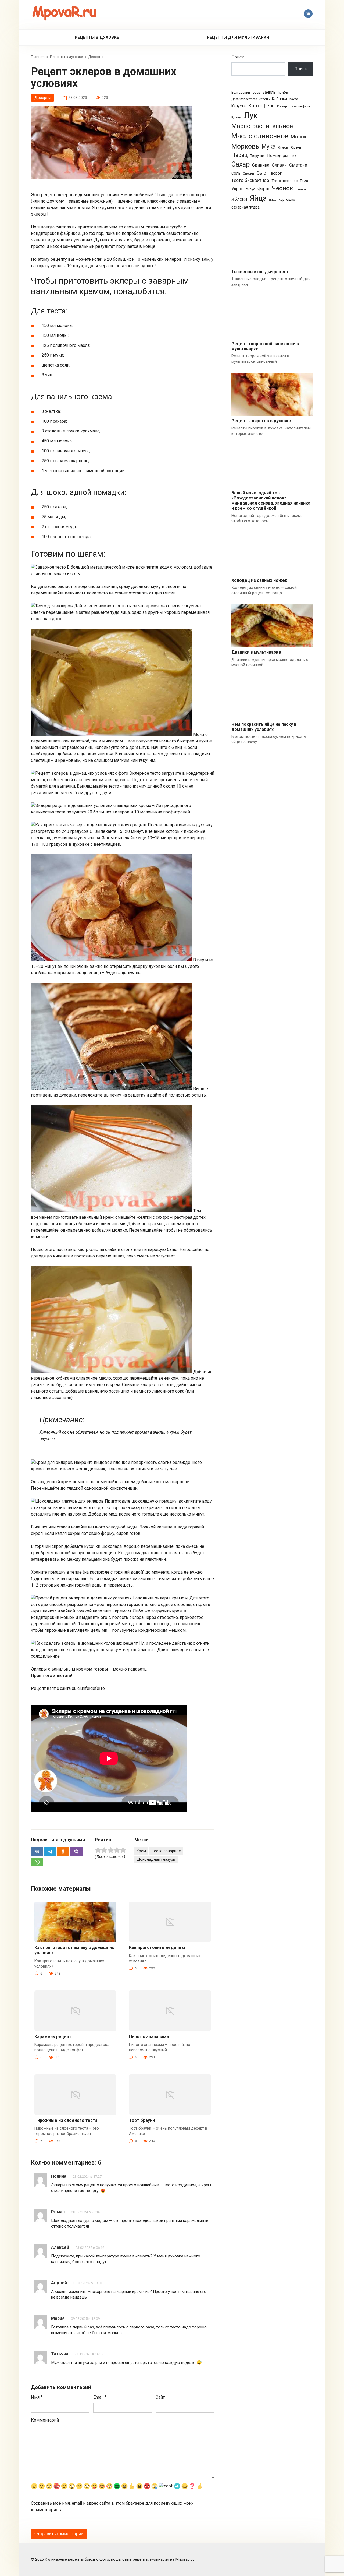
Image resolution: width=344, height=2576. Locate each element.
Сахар (241, 164)
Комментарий (45, 2420)
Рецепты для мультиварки (238, 37)
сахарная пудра (246, 207)
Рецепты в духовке (97, 37)
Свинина (261, 165)
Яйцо (273, 200)
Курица (236, 117)
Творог (275, 173)
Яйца (258, 198)
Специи (248, 174)
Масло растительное (262, 126)
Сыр (261, 173)
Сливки (279, 165)
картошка (287, 200)
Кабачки (279, 99)
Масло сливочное (260, 136)
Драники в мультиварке (256, 652)
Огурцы (283, 148)
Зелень (264, 99)
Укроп (237, 189)
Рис (293, 156)
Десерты (42, 98)
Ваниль (269, 92)
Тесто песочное (284, 181)
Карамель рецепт (53, 2037)
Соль (236, 173)
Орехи (296, 147)
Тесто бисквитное (250, 180)
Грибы (283, 92)
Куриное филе (300, 106)
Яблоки (239, 199)
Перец (239, 155)
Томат (305, 181)
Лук (251, 115)
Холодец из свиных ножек (259, 580)
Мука (269, 147)
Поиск (238, 57)
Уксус (250, 189)
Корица (282, 106)
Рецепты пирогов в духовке (261, 421)
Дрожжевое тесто (244, 99)
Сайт (160, 2397)
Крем (141, 1851)
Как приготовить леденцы (157, 1948)
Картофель (261, 106)
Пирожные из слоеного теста (66, 2120)
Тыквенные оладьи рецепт (260, 272)
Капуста (239, 106)
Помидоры (278, 156)
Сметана (298, 165)
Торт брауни (142, 2120)
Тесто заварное (166, 1851)
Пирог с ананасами (149, 2037)
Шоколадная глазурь (156, 1860)
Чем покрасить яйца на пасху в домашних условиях (264, 727)
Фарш (263, 189)
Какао (294, 99)
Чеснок (282, 188)
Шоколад (301, 189)
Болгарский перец (246, 93)
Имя (37, 2397)
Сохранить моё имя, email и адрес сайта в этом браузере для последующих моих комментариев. (112, 2506)
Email (100, 2397)
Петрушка (257, 156)
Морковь (245, 146)
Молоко (300, 137)
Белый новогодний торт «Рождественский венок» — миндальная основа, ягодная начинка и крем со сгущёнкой (271, 501)
